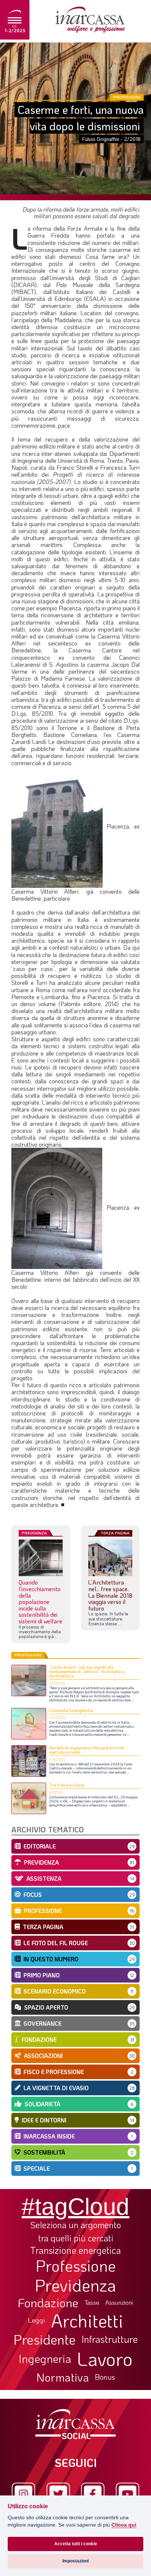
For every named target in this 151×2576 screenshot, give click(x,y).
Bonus (105, 2377)
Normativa (63, 2377)
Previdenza (75, 2285)
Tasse (92, 2302)
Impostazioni (75, 2561)
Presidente (45, 2339)
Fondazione (48, 2303)
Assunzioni (119, 2303)
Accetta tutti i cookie (76, 2544)
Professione (76, 2266)
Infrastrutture (110, 2339)
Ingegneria (45, 2359)
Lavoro (105, 2359)
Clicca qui (124, 2525)
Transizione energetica (75, 2250)
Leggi (36, 2320)
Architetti (87, 2321)
